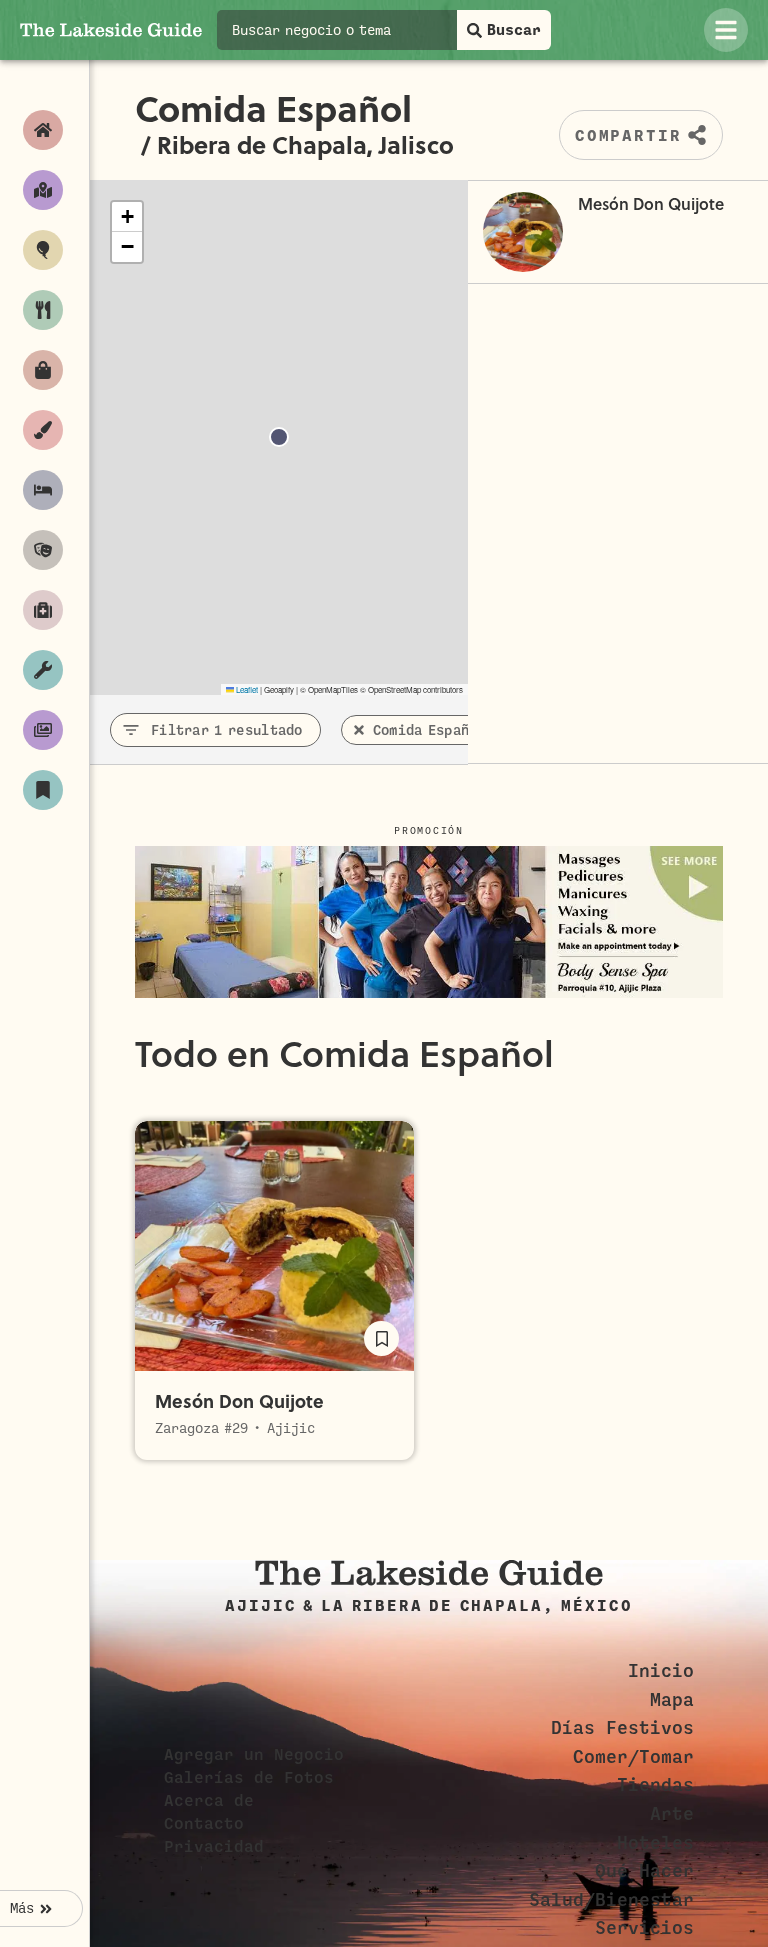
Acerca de (209, 1801)
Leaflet (246, 689)
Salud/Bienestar (611, 1900)
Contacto (204, 1824)
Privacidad (214, 1847)
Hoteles (655, 1843)
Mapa (672, 1700)
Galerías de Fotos (249, 1778)
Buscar (514, 30)
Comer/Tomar (633, 1757)
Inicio (661, 1671)
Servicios (644, 1928)
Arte (672, 1814)
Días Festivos (622, 1728)
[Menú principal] (726, 30)
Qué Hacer (644, 1871)
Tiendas (655, 1785)
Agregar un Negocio (254, 1755)
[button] (127, 217)
